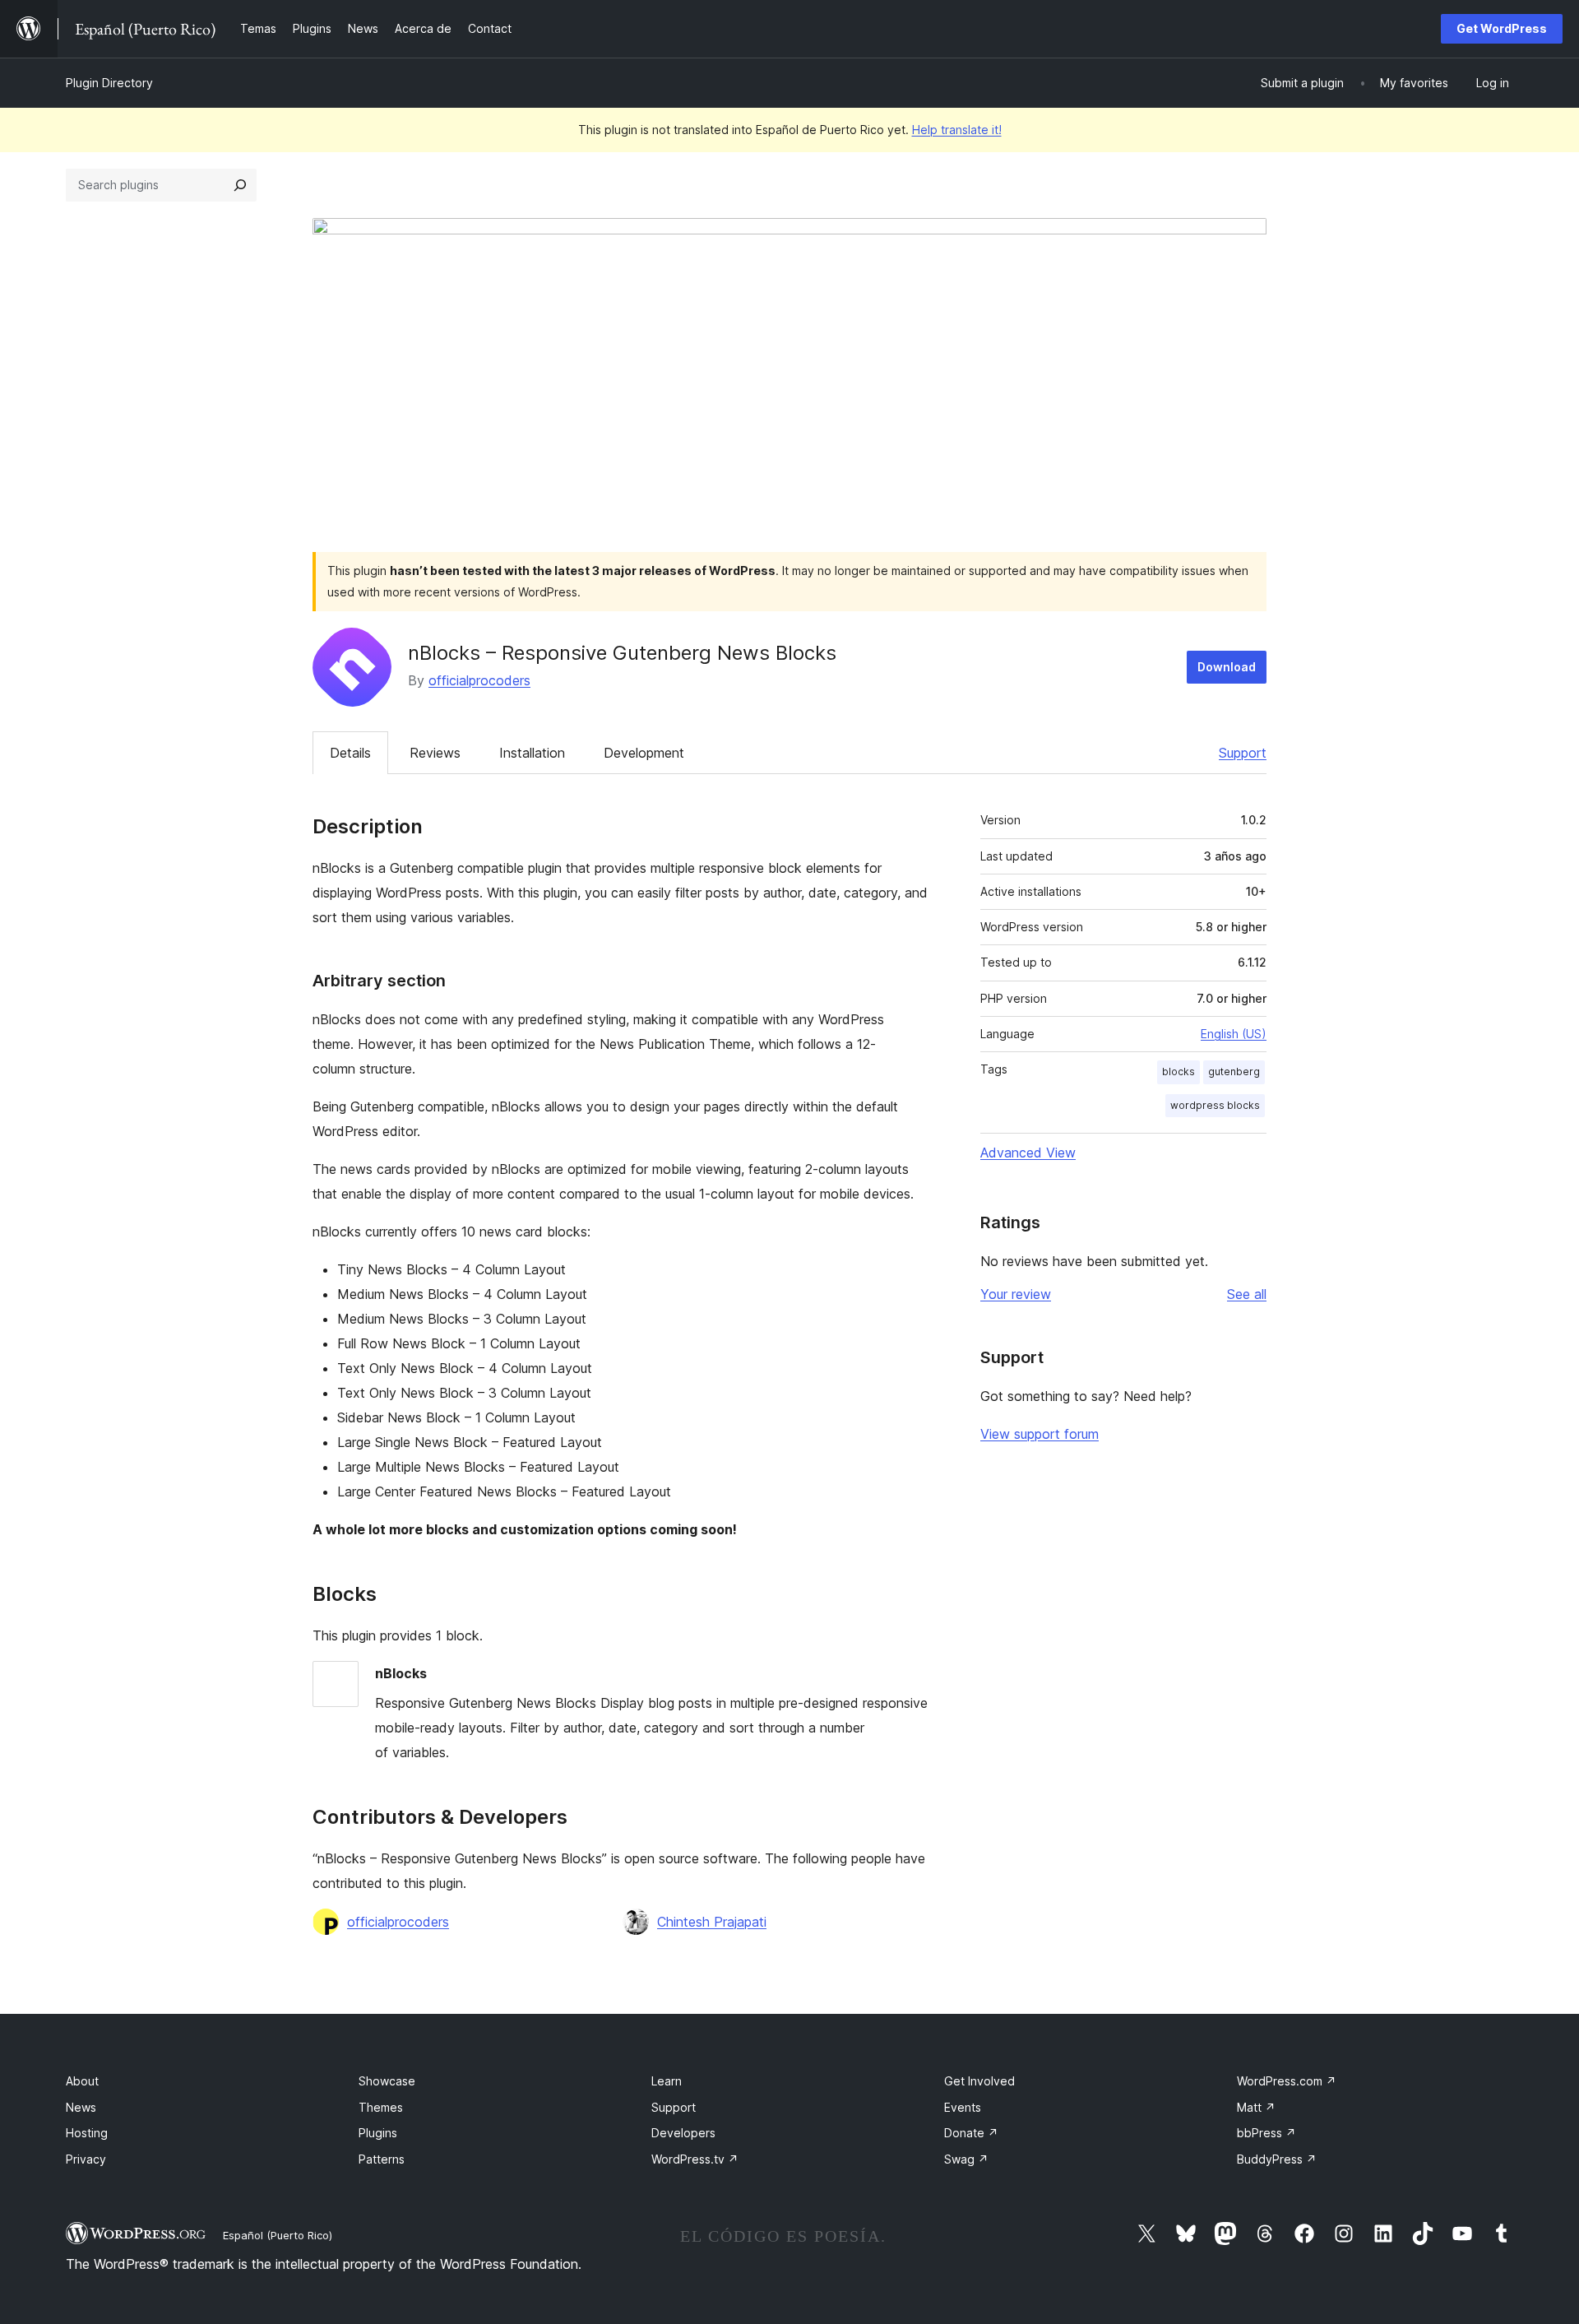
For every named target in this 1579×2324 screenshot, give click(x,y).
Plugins (378, 2133)
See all (1247, 1294)
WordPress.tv (695, 2159)
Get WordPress (1502, 28)
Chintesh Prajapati (712, 1922)
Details (350, 753)
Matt (1256, 2107)
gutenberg (1234, 1072)
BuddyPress (1277, 2159)
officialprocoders (479, 680)
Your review (1016, 1294)
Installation (532, 753)
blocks (1178, 1072)
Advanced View (1028, 1153)
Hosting (87, 2133)
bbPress (1266, 2133)
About (82, 2081)
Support (1243, 753)
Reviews (435, 753)
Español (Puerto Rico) (278, 2235)
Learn (667, 2081)
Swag (966, 2159)
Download (1227, 667)
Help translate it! (957, 130)
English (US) (1234, 1034)
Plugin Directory (109, 83)
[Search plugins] (240, 185)
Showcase (387, 2081)
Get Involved (979, 2081)
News (81, 2107)
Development (644, 753)
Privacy (86, 2159)
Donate (971, 2133)
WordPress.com (1287, 2081)
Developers (683, 2133)
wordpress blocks (1215, 1105)
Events (963, 2107)
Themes (381, 2107)
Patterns (382, 2159)
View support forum (1040, 1434)
